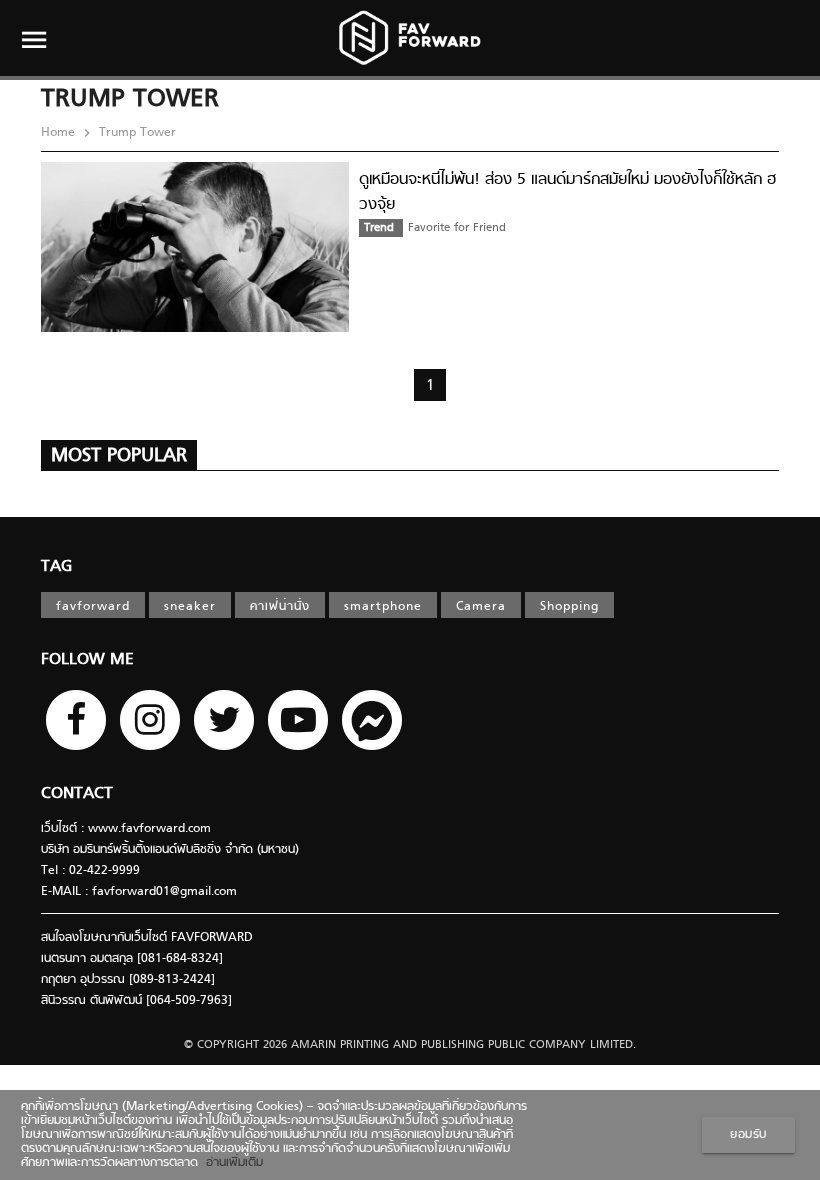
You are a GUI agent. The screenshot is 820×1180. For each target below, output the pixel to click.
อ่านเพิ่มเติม (230, 1163)
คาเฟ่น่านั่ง (280, 607)
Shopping (569, 607)
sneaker (190, 607)
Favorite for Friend (457, 228)
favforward (93, 607)
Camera (481, 607)
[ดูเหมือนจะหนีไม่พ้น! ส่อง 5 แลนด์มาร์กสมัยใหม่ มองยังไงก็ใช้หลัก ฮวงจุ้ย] (195, 329)
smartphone (383, 607)
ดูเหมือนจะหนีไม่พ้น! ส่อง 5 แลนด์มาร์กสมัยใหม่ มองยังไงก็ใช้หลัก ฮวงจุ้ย (567, 192)
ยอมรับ (748, 1135)
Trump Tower (135, 133)
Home (60, 133)
